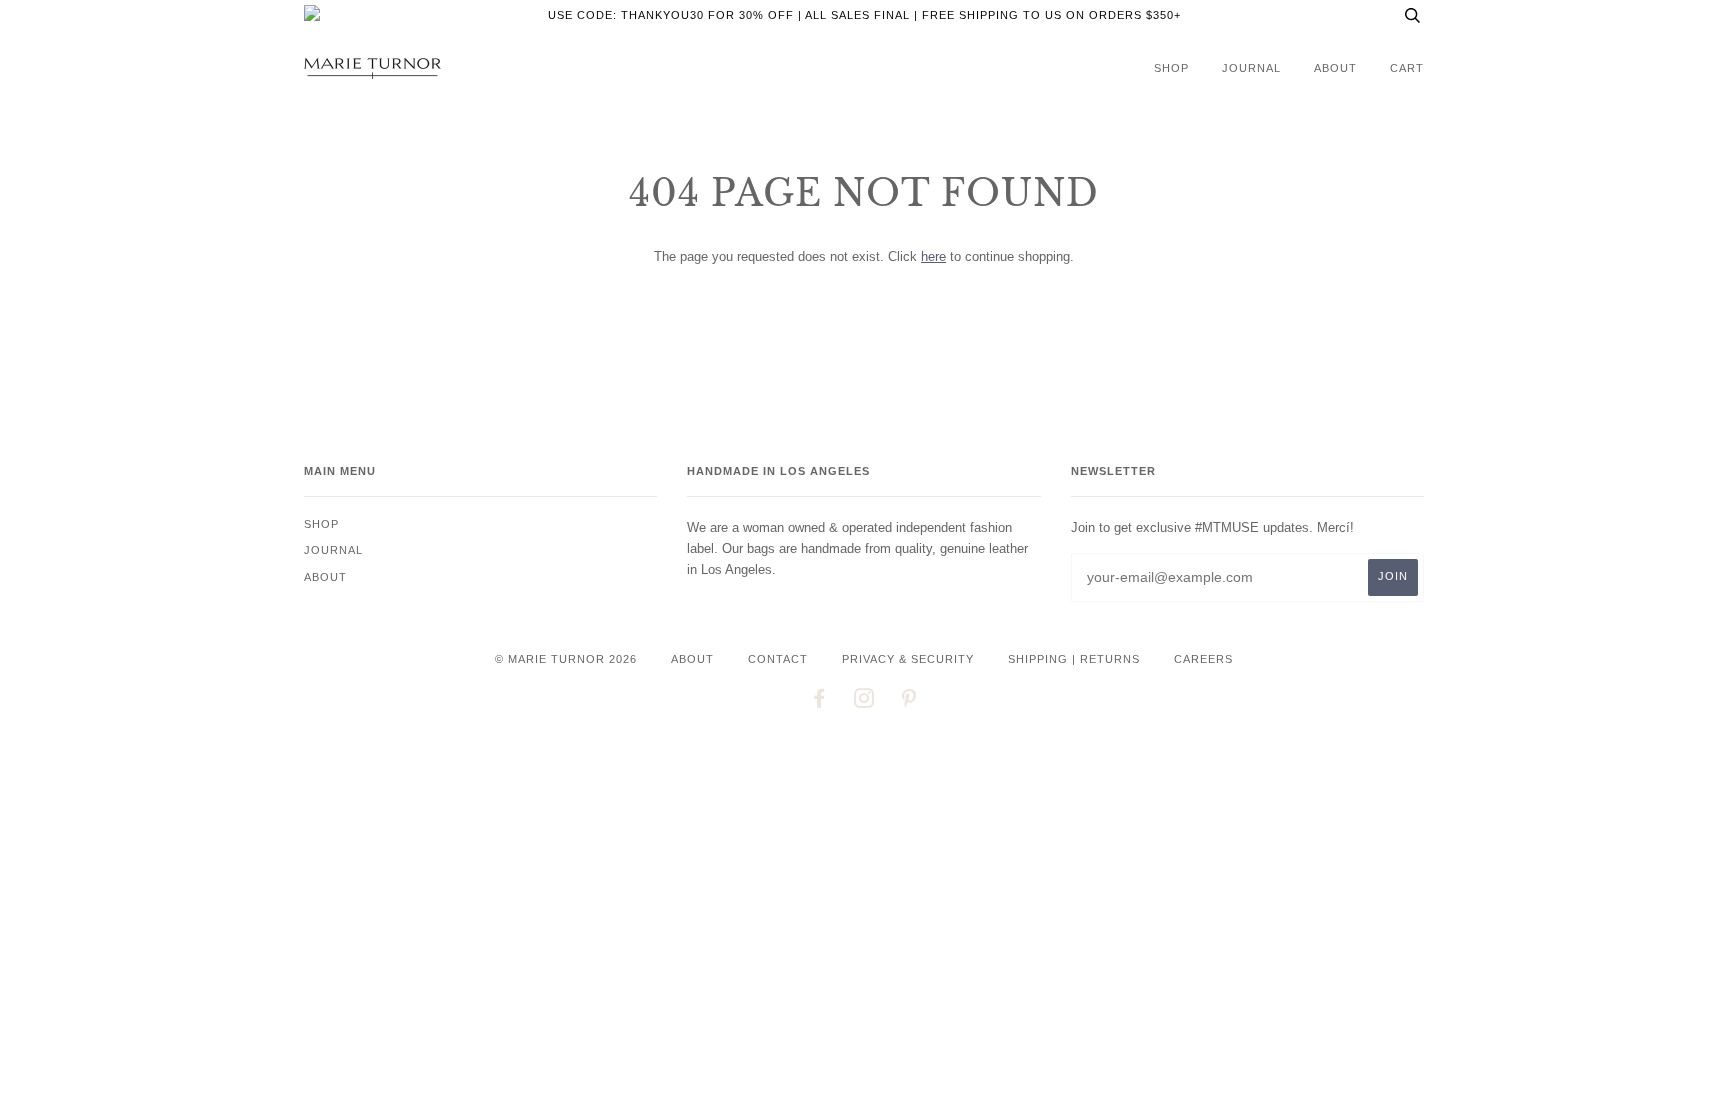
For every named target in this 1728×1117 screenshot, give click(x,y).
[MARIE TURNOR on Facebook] (819, 702)
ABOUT (692, 659)
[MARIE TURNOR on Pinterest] (909, 702)
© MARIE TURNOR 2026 (566, 659)
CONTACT (778, 659)
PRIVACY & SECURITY (908, 659)
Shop (1171, 68)
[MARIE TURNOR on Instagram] (864, 702)
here (933, 256)
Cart (1407, 68)
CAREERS (1203, 659)
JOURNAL (1251, 68)
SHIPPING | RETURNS (1074, 659)
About (1335, 68)
